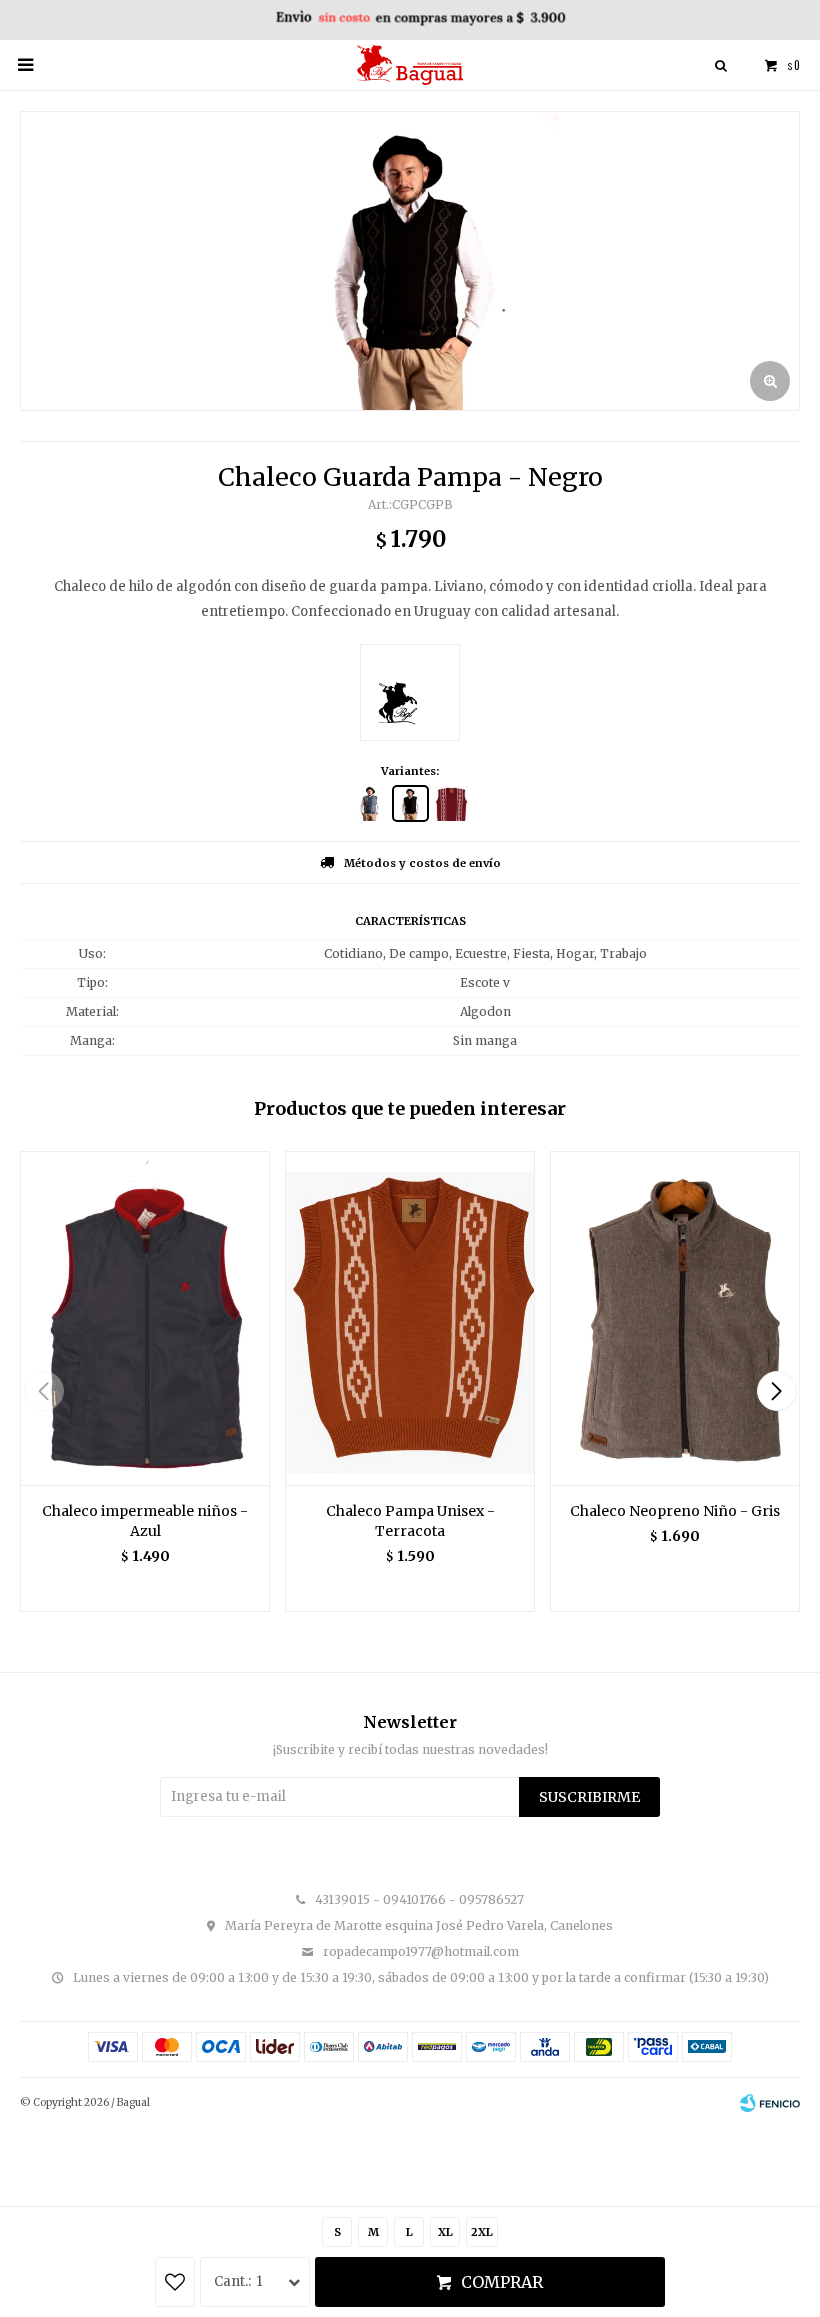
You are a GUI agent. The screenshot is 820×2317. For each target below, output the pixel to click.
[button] (776, 1391)
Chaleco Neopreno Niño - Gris (675, 1511)
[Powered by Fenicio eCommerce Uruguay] (770, 2103)
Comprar (502, 2282)
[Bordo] (451, 803)
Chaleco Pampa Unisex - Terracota (410, 1521)
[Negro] (410, 803)
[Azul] (369, 803)
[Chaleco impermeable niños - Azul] (145, 1317)
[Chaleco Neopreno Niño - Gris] (675, 1317)
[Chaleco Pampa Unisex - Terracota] (410, 1317)
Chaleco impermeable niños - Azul (145, 1521)
